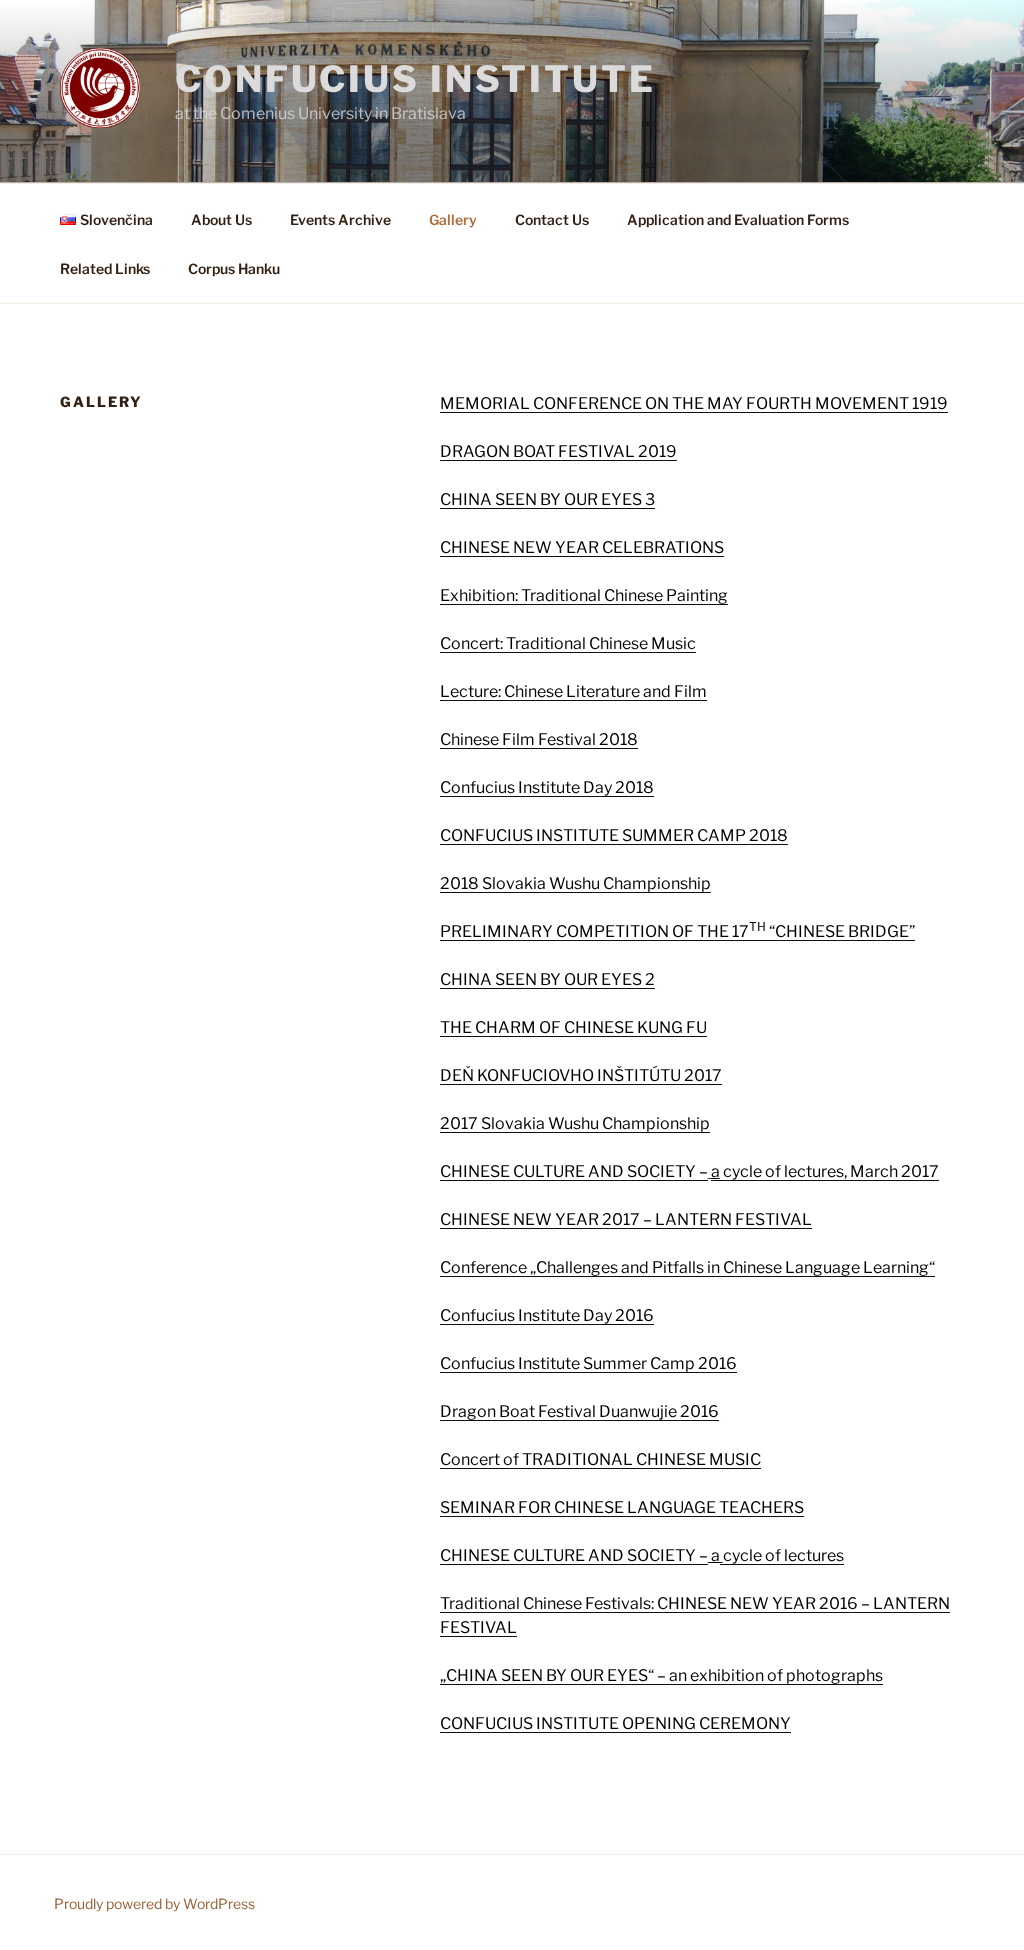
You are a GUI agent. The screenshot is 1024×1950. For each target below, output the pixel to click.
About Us (221, 219)
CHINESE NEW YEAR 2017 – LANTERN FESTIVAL (626, 1219)
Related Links (105, 268)
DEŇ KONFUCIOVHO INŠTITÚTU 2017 (581, 1075)
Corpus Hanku (234, 268)
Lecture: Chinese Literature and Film (573, 691)
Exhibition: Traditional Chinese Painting (584, 595)
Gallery (453, 219)
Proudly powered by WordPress (154, 1903)
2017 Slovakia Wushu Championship (575, 1123)
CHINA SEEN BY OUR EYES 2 (547, 979)
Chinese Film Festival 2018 (539, 739)
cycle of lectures (783, 1555)
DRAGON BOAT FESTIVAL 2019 (558, 451)
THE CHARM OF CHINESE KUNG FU (573, 1027)
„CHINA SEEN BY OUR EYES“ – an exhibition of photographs (661, 1675)
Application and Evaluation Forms (738, 219)
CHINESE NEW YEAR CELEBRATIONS (582, 547)
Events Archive (340, 219)
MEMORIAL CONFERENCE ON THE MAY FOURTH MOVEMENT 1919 (694, 403)
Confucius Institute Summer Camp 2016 (588, 1363)
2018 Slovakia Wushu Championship (575, 883)
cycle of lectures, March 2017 (825, 1171)
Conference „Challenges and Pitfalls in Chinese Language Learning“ (687, 1267)
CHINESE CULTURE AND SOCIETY (569, 1171)
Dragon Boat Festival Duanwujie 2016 (579, 1411)
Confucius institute (415, 79)
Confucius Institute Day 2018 (547, 787)
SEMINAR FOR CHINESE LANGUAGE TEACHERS (622, 1507)
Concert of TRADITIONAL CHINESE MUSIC (600, 1459)
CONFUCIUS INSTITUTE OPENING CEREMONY (615, 1723)
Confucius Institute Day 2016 (547, 1315)
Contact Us (552, 219)
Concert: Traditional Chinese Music (568, 643)
